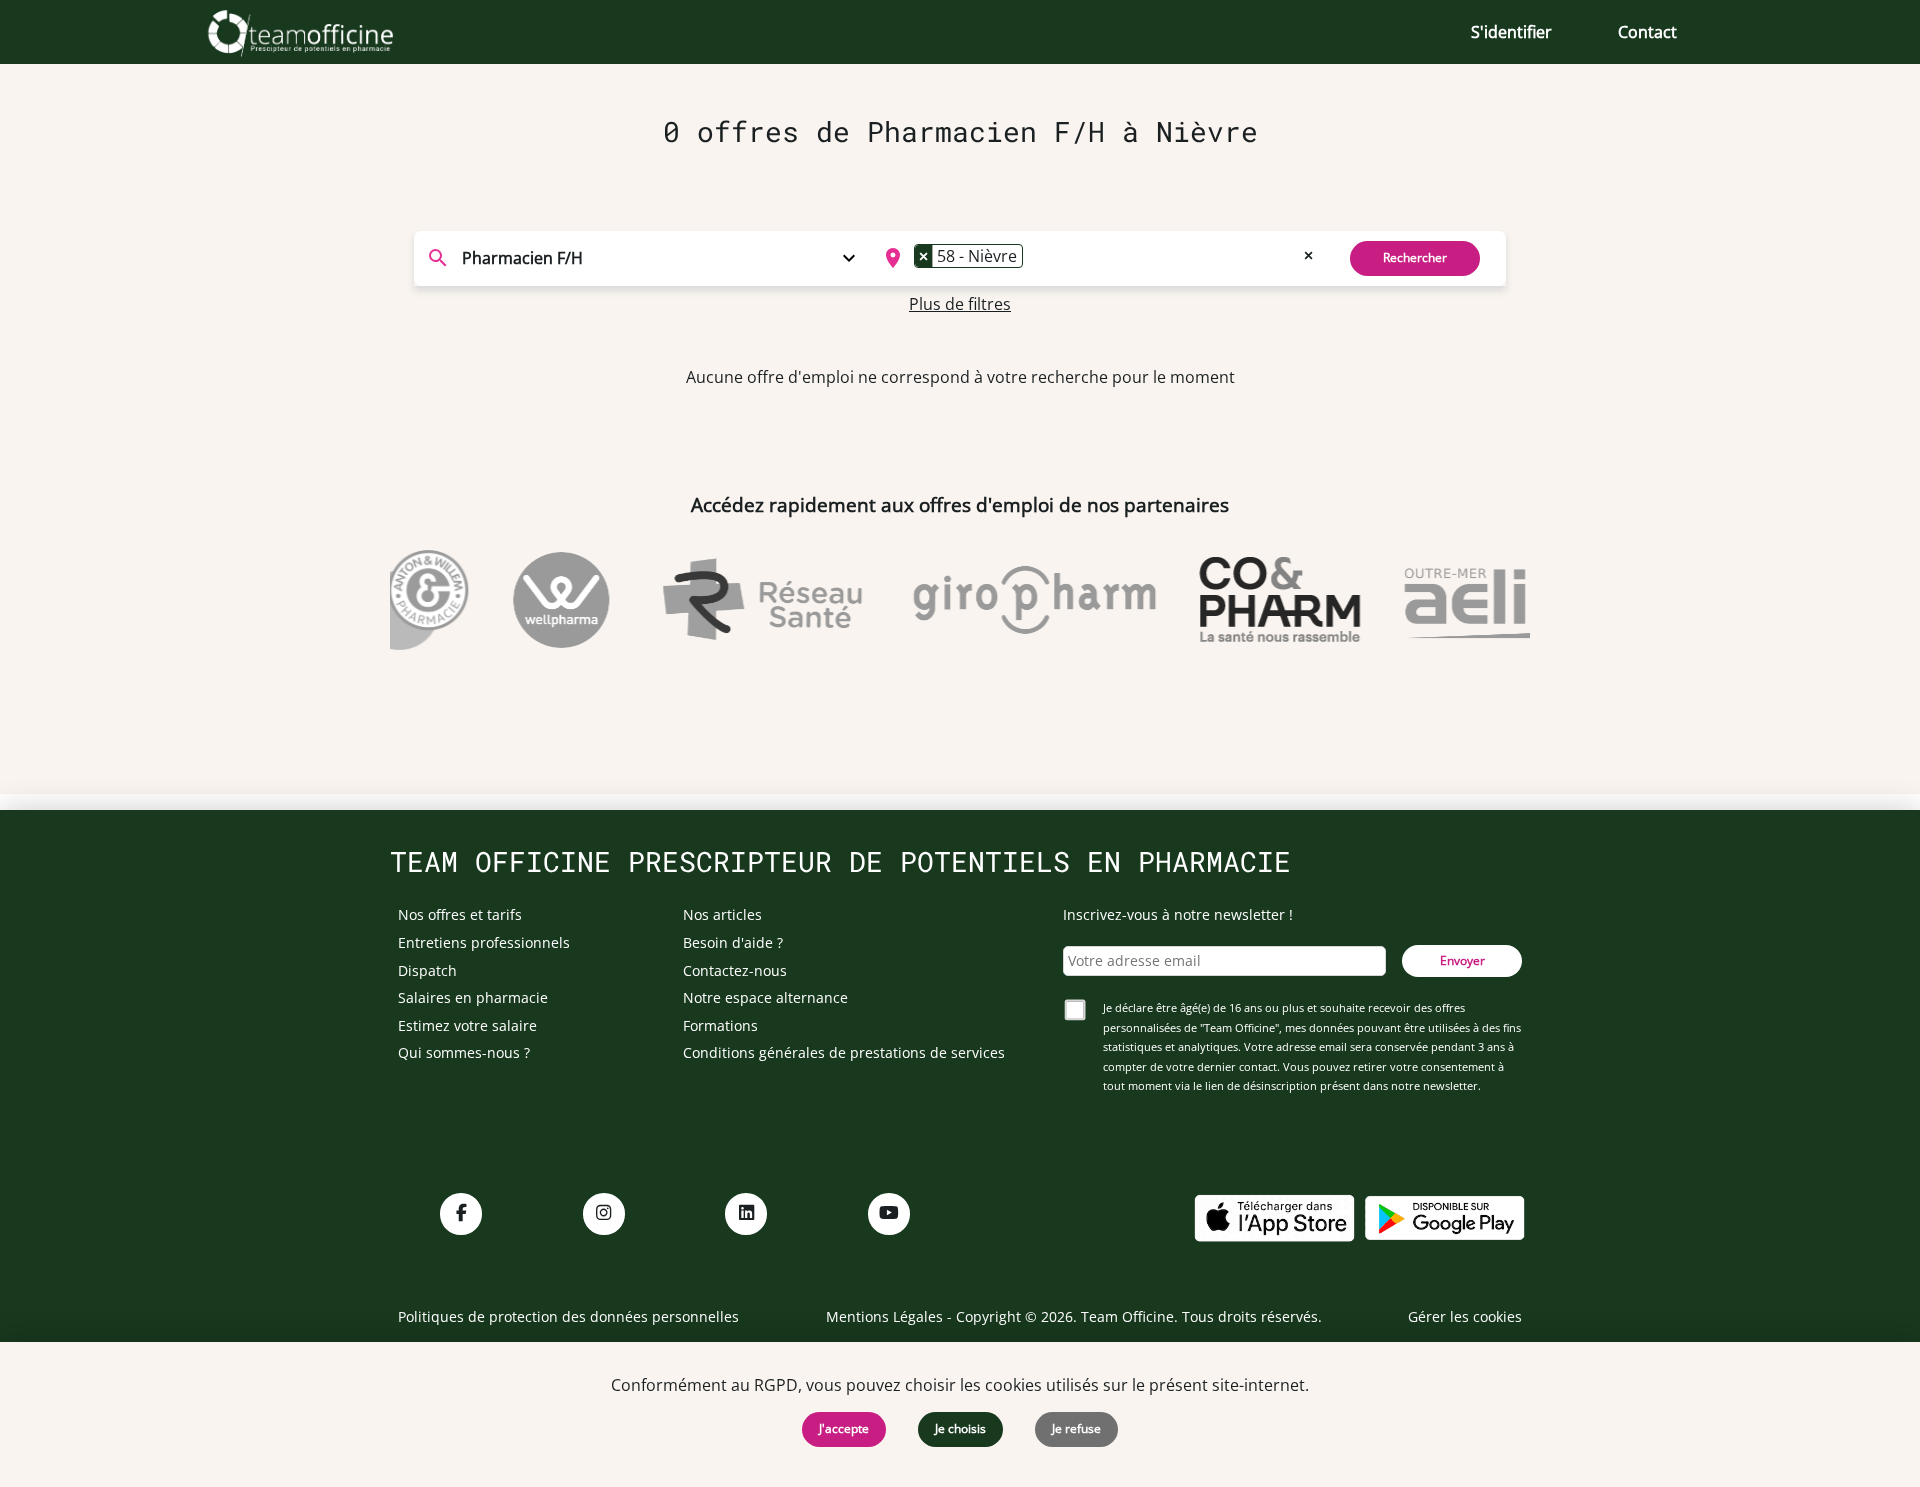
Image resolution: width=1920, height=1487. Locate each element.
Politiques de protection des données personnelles (568, 1316)
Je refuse (1076, 1428)
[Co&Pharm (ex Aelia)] (1261, 600)
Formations (720, 1025)
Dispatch (427, 970)
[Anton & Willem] (396, 600)
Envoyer (1462, 960)
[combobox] (1096, 258)
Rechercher (1415, 257)
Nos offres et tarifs (460, 914)
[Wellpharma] (544, 600)
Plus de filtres (960, 304)
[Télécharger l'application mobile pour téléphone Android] (1445, 1216)
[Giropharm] (1016, 600)
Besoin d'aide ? (733, 942)
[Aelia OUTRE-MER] (1507, 600)
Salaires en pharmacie (473, 997)
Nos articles (722, 914)
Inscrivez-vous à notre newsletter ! (1178, 914)
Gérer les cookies (1465, 1316)
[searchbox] (1034, 258)
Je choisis (960, 1428)
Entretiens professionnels (484, 942)
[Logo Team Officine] (322, 32)
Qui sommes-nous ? (464, 1052)
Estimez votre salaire (467, 1025)
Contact (1647, 32)
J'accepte (844, 1428)
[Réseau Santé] (744, 600)
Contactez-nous (735, 970)
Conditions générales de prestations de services (844, 1052)
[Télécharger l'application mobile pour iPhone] (1274, 1216)
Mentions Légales (884, 1316)
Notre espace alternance (765, 997)
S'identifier (1511, 32)
